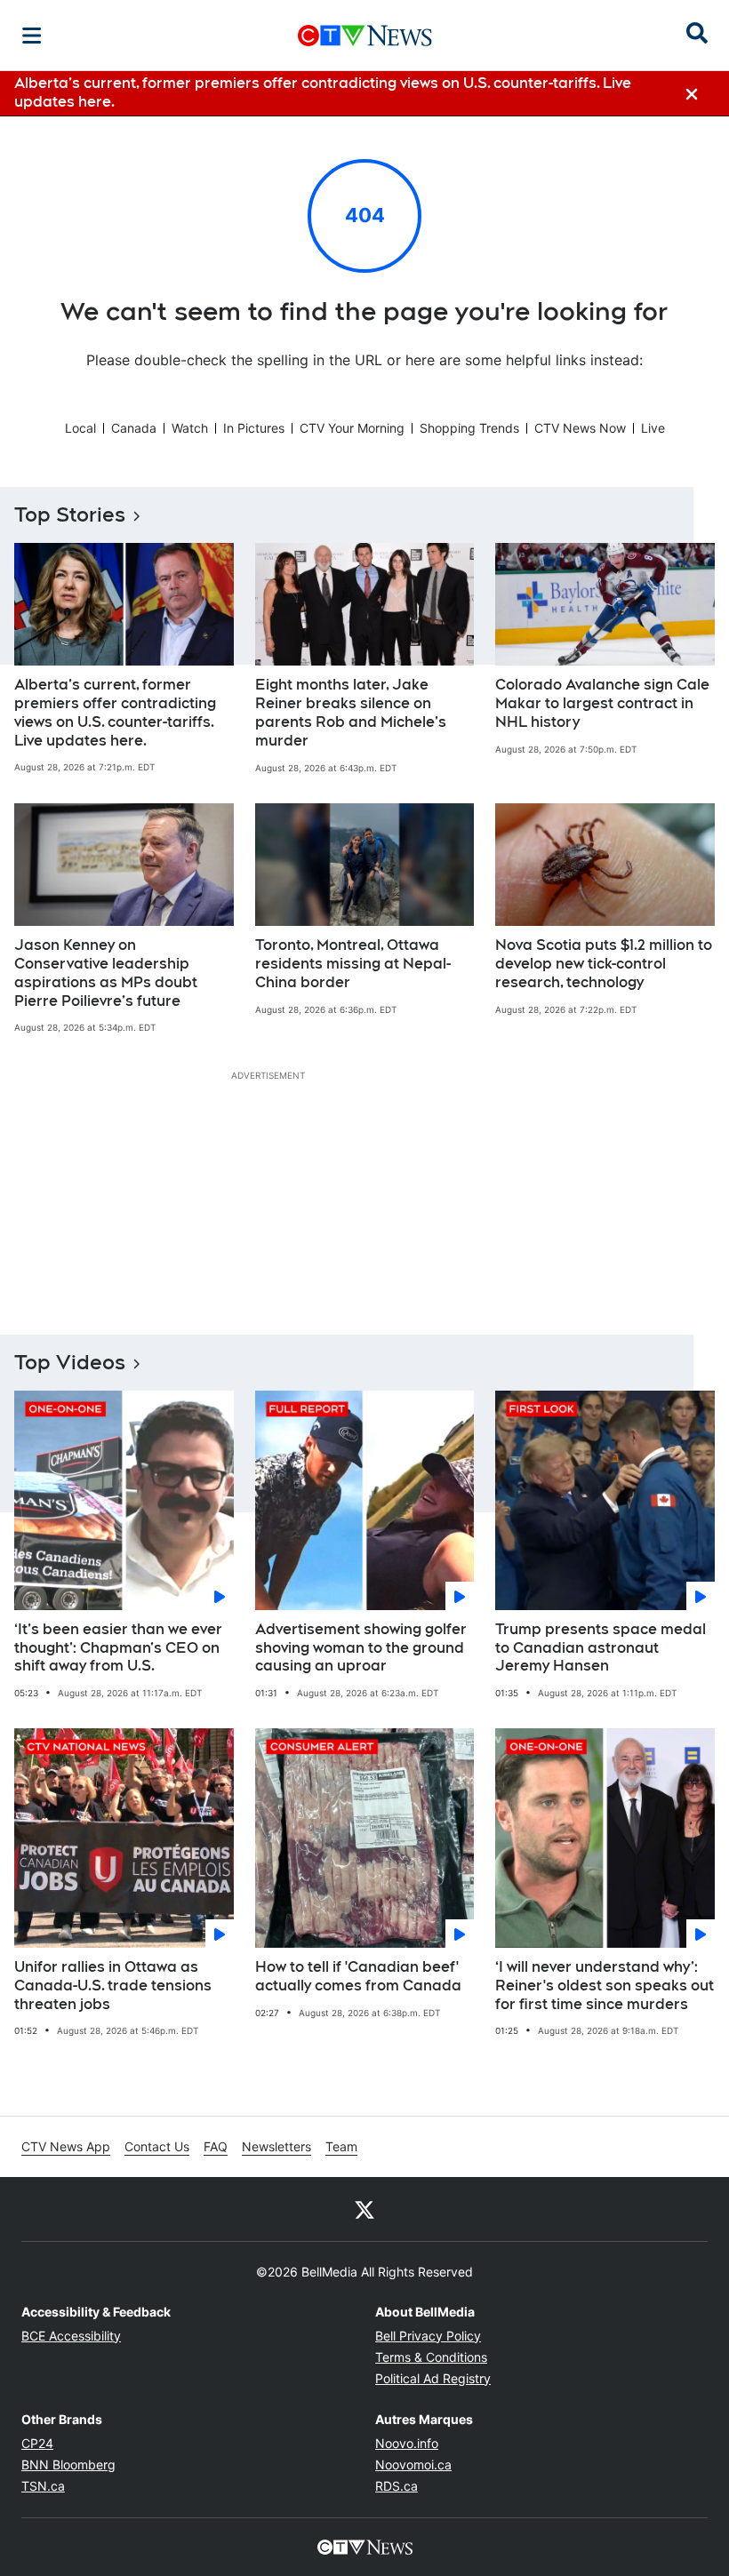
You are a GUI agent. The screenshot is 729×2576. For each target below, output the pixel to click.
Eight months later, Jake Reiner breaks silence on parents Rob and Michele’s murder (351, 712)
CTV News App (66, 2146)
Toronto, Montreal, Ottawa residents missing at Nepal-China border (353, 964)
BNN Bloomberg (68, 2464)
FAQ (216, 2146)
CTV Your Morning (352, 428)
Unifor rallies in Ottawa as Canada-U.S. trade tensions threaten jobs (113, 1986)
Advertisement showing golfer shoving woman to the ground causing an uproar (361, 1648)
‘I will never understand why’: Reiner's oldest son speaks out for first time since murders (605, 1986)
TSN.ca (43, 2486)
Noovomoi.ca (413, 2464)
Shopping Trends (469, 428)
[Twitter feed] (364, 2209)
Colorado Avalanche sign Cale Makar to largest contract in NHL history (602, 703)
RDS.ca (397, 2486)
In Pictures (254, 428)
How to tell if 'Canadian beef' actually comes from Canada (358, 1976)
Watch (190, 428)
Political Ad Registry (433, 2378)
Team (341, 2146)
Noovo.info (407, 2443)
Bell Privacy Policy (428, 2336)
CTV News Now (580, 428)
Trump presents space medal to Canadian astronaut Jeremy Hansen (601, 1648)
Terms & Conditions (431, 2357)
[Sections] (32, 36)
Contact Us (157, 2146)
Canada (134, 428)
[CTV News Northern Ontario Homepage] (365, 36)
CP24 (37, 2443)
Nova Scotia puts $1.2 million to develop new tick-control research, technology (604, 964)
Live (653, 428)
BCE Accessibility (71, 2336)
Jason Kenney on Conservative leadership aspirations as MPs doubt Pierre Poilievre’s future (106, 973)
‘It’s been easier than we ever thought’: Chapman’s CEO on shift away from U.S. (118, 1648)
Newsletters (276, 2146)
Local (80, 428)
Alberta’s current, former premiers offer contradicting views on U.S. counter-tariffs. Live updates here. (115, 712)
